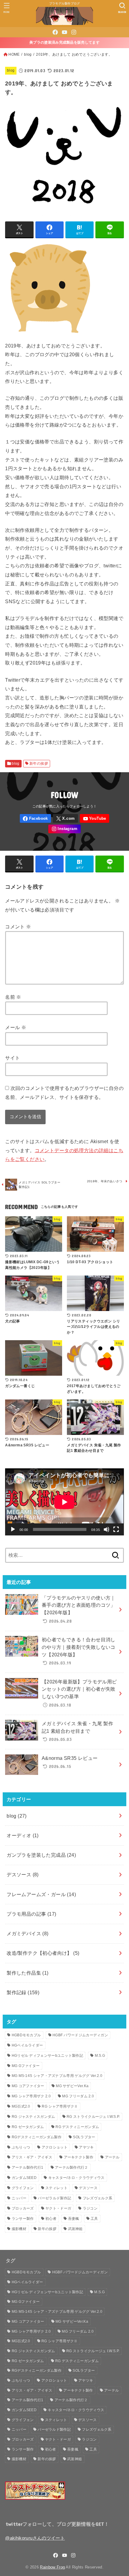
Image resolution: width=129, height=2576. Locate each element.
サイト (12, 1058)
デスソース (23, 1874)
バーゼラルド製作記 (54, 2198)
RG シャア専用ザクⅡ (60, 2106)
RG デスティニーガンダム (77, 2127)
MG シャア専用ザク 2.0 (31, 2096)
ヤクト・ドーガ (58, 2208)
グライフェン (23, 2188)
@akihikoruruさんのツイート (35, 2538)
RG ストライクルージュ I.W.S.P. (93, 2117)
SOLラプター (84, 2137)
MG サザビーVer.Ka (72, 2086)
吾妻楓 (74, 2219)
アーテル (112, 2157)
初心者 (51, 2219)
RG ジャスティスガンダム (33, 2117)
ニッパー (19, 2198)
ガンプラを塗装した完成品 (41, 1855)
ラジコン (90, 2208)
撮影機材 (19, 2229)
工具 (94, 2219)
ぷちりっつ (21, 2147)
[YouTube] (64, 32)
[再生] (13, 1529)
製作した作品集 (28, 1973)
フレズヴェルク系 (97, 2198)
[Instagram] (74, 32)
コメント (18, 927)
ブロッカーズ (23, 2208)
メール (16, 1027)
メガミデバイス (28, 1933)
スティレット (56, 2188)
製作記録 (23, 1992)
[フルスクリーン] (116, 1529)
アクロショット (55, 2147)
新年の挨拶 (39, 764)
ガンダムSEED (24, 2178)
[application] (64, 1502)
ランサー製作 (23, 2219)
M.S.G (100, 2056)
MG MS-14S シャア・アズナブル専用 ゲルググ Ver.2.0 (57, 2076)
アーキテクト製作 (79, 2157)
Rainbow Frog (52, 2567)
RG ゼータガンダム (28, 2127)
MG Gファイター (26, 2066)
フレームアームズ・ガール (41, 1894)
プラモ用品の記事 (31, 1914)
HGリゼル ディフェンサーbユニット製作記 (47, 2056)
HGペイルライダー (27, 2045)
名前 (13, 997)
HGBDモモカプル (26, 2035)
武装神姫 (75, 2229)
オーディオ (23, 1835)
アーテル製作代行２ (72, 2167)
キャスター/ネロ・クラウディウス (76, 2178)
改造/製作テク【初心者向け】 (43, 1953)
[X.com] (65, 818)
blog (28, 54)
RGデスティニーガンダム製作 (37, 2137)
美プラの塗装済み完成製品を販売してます (64, 42)
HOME (14, 54)
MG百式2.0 (21, 2106)
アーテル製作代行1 (28, 2167)
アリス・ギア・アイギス (32, 2157)
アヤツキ (86, 2147)
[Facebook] (55, 32)
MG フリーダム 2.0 (78, 2096)
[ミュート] (106, 1529)
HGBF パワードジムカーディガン (80, 2035)
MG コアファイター (28, 2086)
